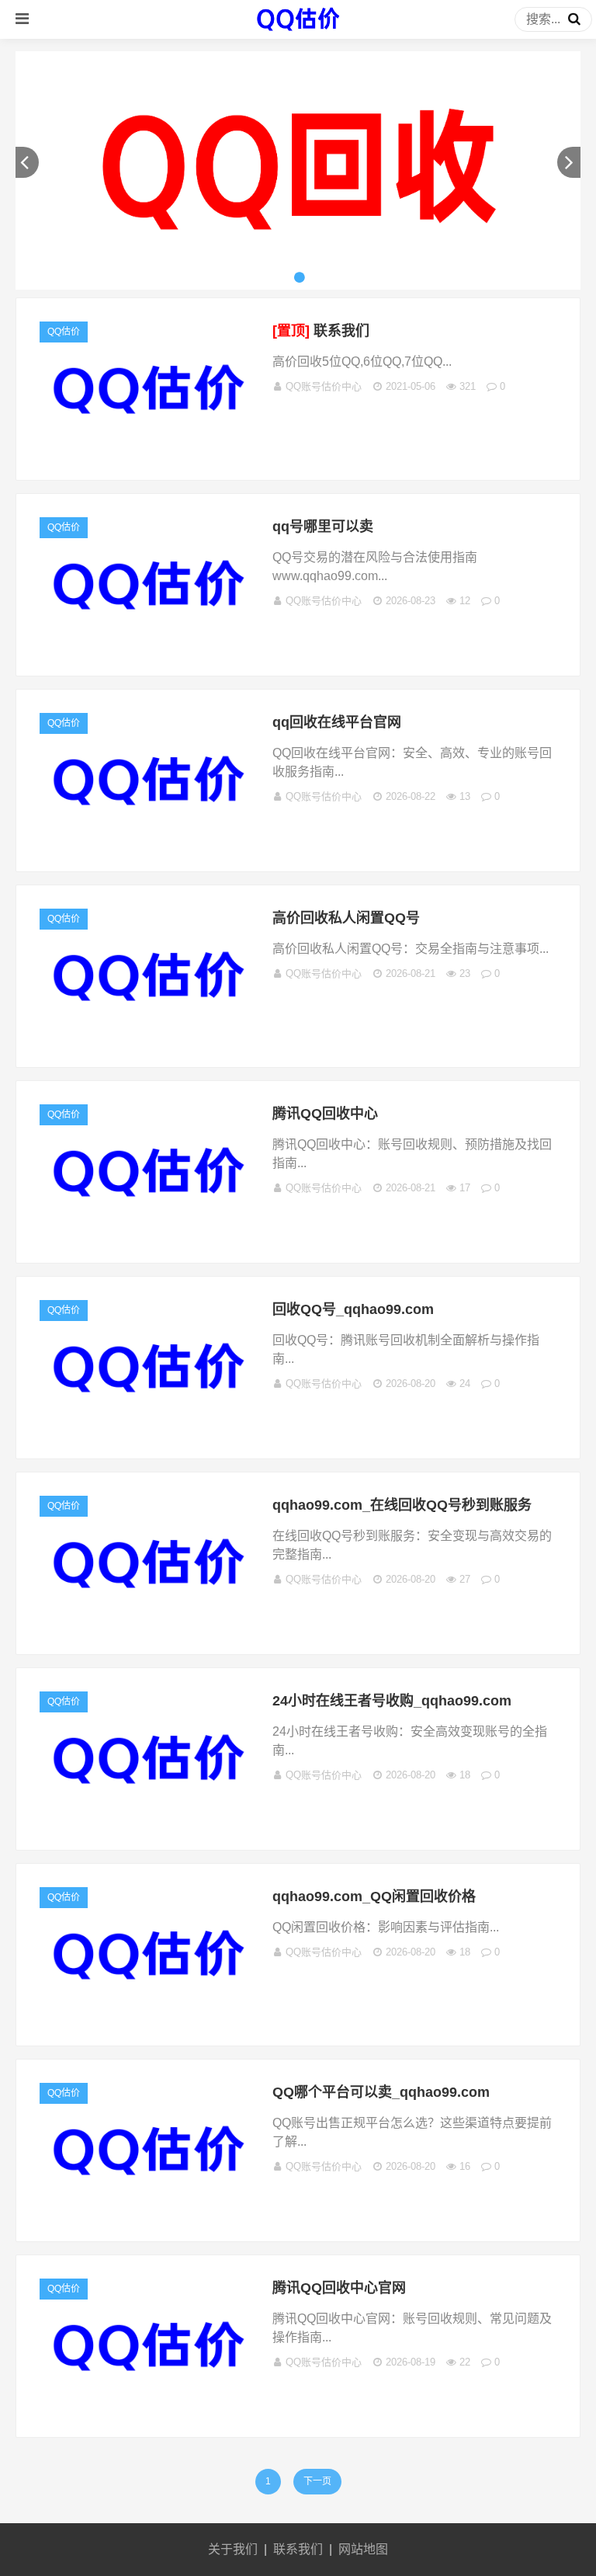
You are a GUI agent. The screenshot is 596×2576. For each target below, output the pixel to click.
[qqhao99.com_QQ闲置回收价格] (148, 2018)
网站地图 (363, 2549)
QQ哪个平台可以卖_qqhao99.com (381, 2092)
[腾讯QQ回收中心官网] (148, 2409)
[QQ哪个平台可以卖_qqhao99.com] (148, 2214)
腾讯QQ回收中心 (325, 1114)
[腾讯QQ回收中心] (148, 1235)
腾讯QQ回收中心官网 (339, 2288)
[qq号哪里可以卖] (148, 648)
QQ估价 (64, 332)
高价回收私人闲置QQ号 (346, 918)
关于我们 (233, 2549)
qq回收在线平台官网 (337, 722)
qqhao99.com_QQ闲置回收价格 (374, 1896)
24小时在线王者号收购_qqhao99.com (392, 1701)
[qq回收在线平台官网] (148, 844)
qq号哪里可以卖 (323, 527)
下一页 (317, 2481)
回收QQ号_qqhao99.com (353, 1309)
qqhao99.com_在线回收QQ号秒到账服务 (402, 1505)
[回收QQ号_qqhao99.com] (148, 1431)
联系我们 (321, 331)
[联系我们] (148, 452)
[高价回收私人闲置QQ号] (148, 1039)
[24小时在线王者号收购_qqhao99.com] (148, 1822)
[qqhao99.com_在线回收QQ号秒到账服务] (148, 1627)
